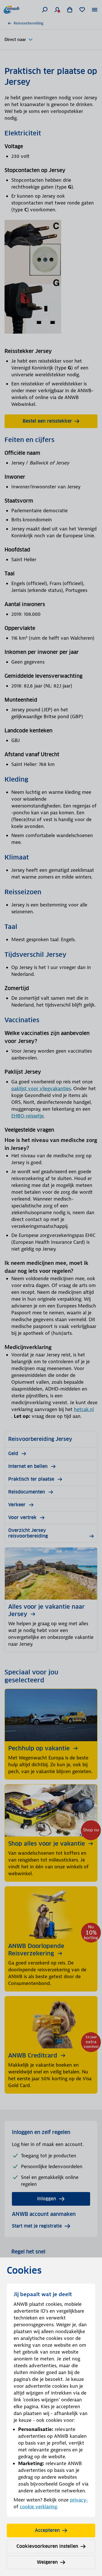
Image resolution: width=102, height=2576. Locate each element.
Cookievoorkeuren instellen (47, 2546)
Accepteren (47, 2530)
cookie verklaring (38, 2507)
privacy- (79, 2500)
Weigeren (47, 2562)
